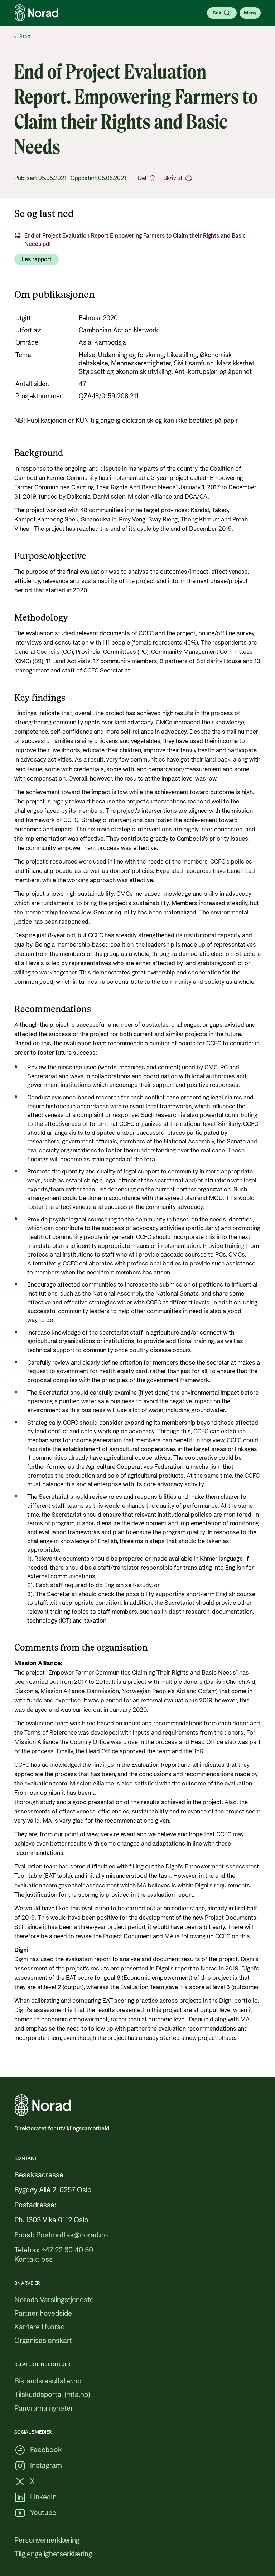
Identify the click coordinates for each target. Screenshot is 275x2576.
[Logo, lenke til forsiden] (37, 13)
